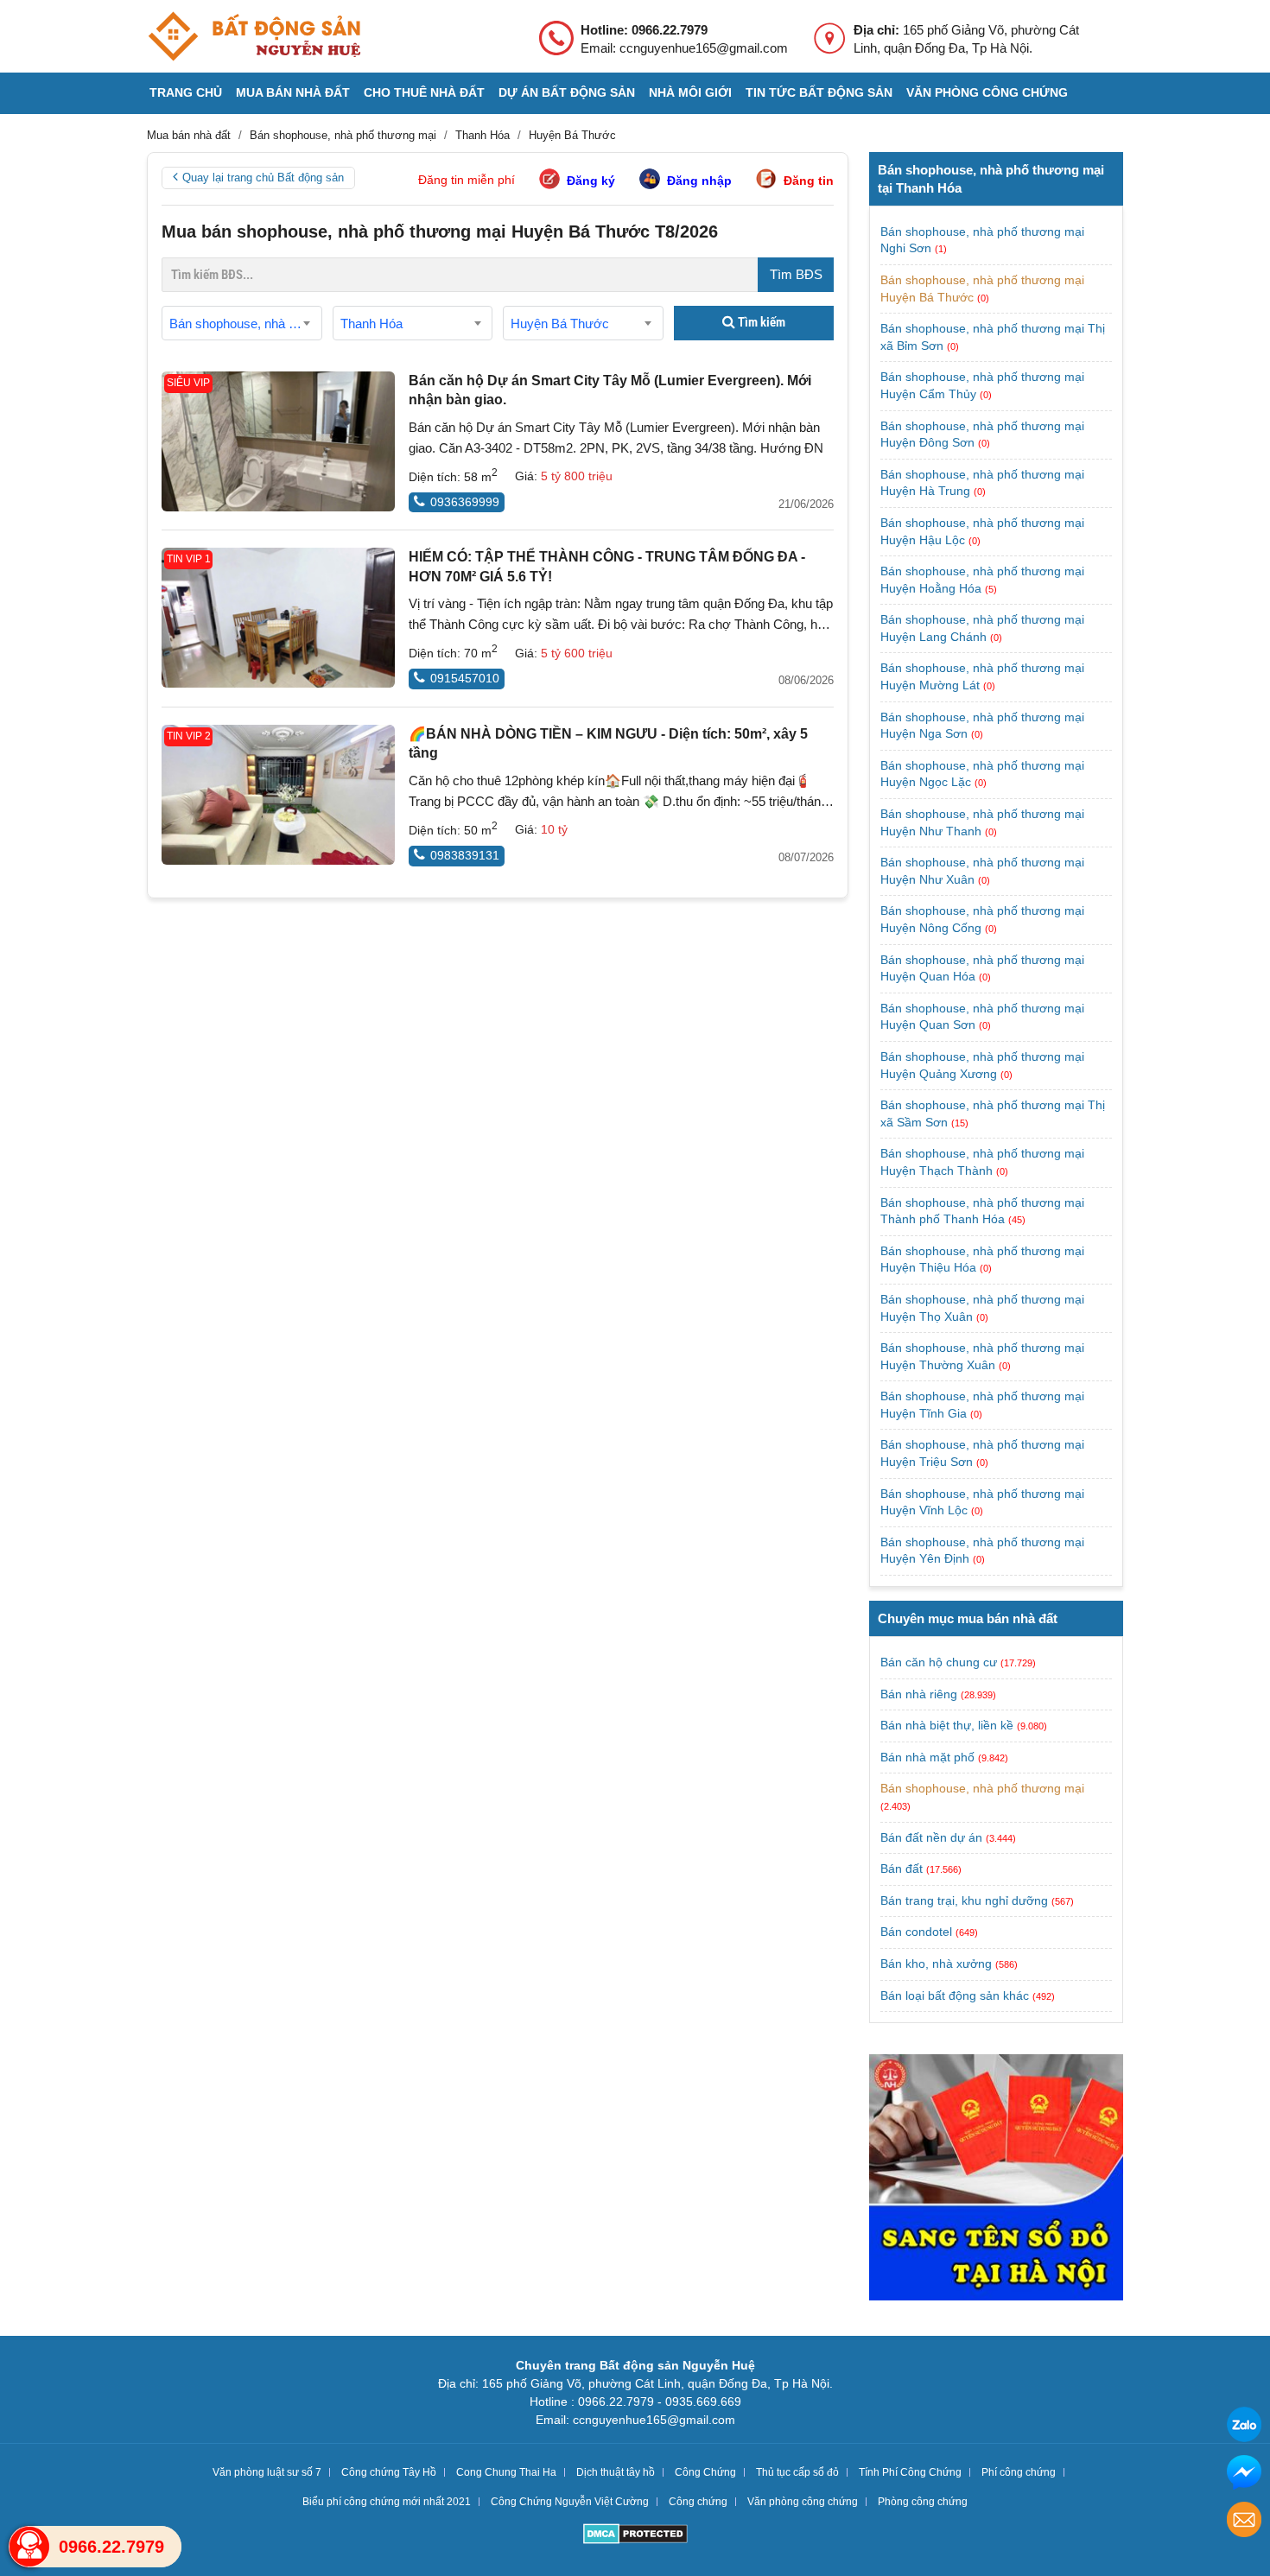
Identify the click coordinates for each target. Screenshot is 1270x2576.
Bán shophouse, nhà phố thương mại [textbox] (245, 324)
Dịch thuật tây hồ (616, 2472)
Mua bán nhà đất (293, 92)
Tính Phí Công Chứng (910, 2472)
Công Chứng (705, 2472)
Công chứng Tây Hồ (389, 2472)
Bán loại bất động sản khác (955, 1995)
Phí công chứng (1019, 2472)
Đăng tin (809, 181)
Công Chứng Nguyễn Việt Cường (570, 2502)
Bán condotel (916, 1932)
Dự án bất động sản (567, 92)
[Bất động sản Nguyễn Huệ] (254, 36)
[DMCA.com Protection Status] (635, 2536)
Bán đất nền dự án (931, 1837)
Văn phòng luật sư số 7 (267, 2472)
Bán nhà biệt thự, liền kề (947, 1725)
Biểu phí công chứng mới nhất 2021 (387, 2502)
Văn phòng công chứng (987, 92)
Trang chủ (186, 92)
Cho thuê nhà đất (424, 92)
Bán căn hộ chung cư (939, 1662)
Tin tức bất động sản (819, 92)
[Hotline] (29, 2547)
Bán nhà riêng (919, 1694)
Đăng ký (591, 181)
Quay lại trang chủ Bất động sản (263, 178)
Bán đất (902, 1869)
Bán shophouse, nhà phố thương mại (982, 1788)
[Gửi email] (1244, 2522)
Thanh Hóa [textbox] (371, 324)
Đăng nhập (699, 181)
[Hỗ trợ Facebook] (1244, 2474)
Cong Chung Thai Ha (506, 2472)
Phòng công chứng (923, 2502)
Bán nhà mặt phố (927, 1757)
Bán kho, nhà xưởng (936, 1964)
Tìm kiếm (760, 322)
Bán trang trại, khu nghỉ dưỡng (964, 1900)
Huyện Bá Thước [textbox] (560, 324)
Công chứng (698, 2502)
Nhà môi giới (690, 92)
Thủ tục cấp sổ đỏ (797, 2472)
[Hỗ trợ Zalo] (1244, 2427)
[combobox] (242, 323)
